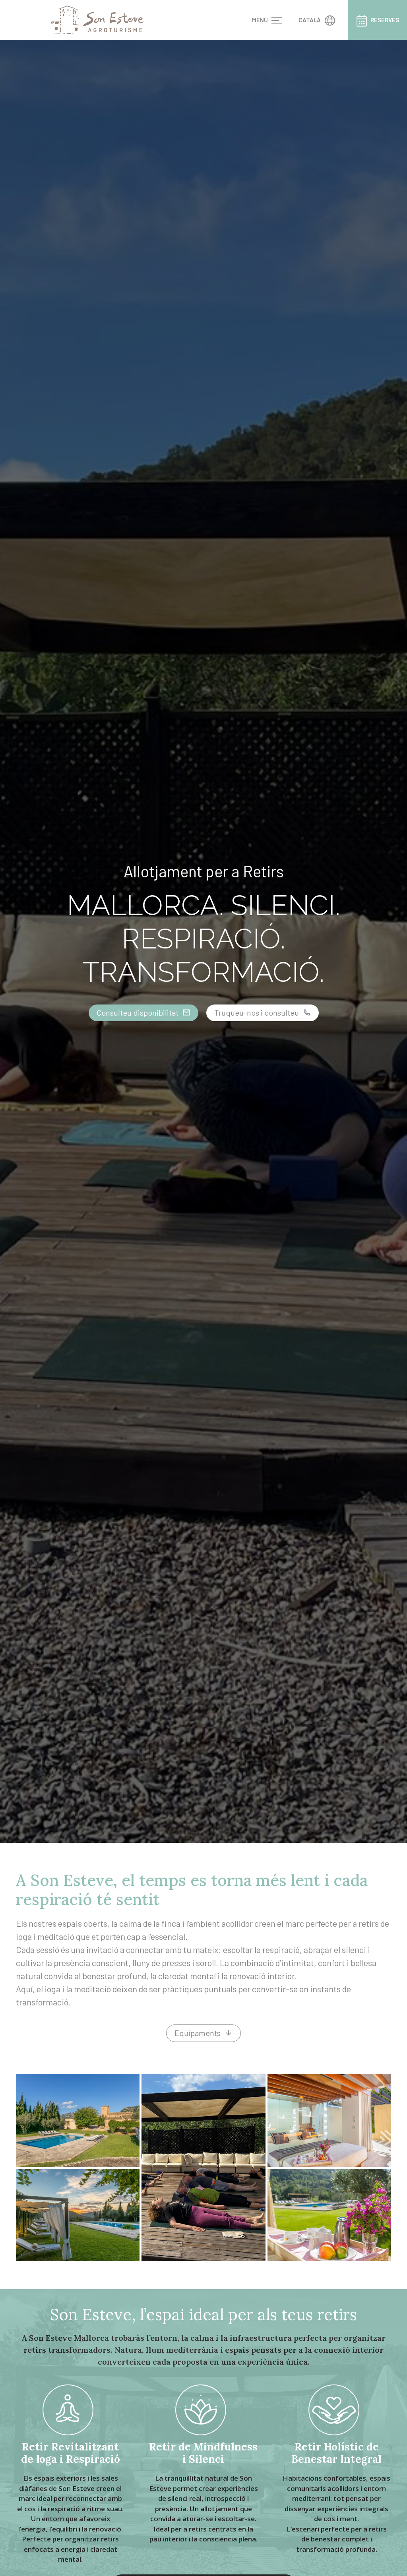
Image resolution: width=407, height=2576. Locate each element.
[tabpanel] (203, 941)
